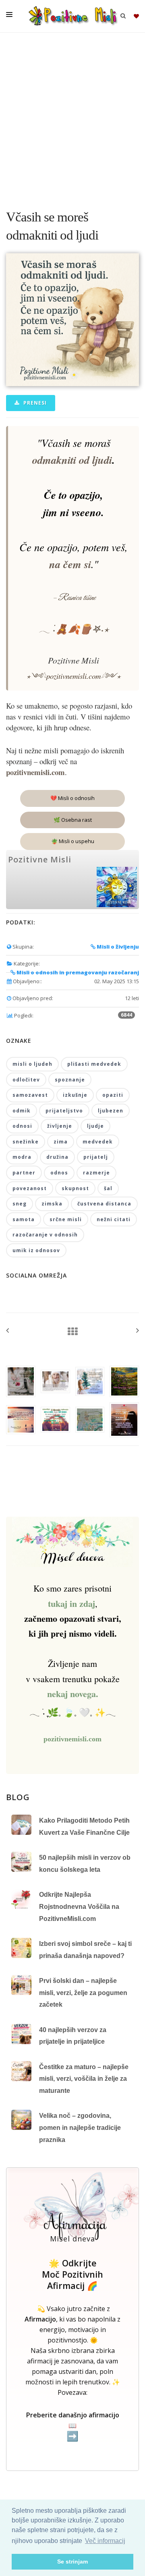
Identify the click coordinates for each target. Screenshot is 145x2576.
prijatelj (96, 1157)
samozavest (30, 1095)
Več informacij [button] (105, 2541)
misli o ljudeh (32, 1064)
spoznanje (70, 1080)
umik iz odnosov (36, 1250)
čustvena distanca (104, 1204)
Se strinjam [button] (72, 2562)
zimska (52, 1204)
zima (61, 1142)
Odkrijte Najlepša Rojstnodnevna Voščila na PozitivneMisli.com (79, 1906)
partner (24, 1173)
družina (57, 1157)
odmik (22, 1111)
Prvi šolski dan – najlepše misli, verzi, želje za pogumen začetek (83, 1993)
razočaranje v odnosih (45, 1235)
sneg (20, 1204)
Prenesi (34, 403)
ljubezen (111, 1111)
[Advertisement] (72, 117)
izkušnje (75, 1095)
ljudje (95, 1126)
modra (22, 1157)
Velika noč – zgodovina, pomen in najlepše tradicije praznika (80, 2127)
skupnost (75, 1188)
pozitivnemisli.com (72, 1739)
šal (108, 1188)
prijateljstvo (64, 1111)
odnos (59, 1173)
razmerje (96, 1173)
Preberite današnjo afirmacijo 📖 (73, 2426)
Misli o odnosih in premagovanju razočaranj (77, 972)
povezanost (30, 1188)
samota (24, 1219)
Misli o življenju (117, 947)
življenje (60, 1126)
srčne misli (66, 1219)
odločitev (26, 1080)
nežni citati (114, 1219)
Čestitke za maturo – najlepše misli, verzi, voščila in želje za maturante (84, 2079)
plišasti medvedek (94, 1064)
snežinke (26, 1142)
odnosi (22, 1126)
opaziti (113, 1095)
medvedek (98, 1142)
